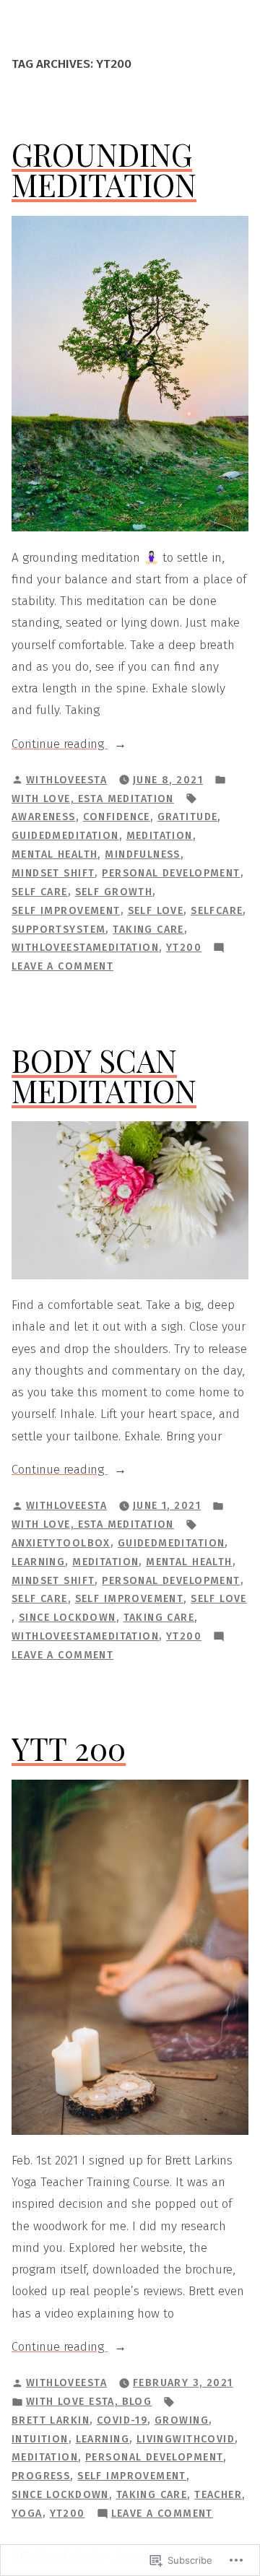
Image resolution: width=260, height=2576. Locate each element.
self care (40, 892)
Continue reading (60, 745)
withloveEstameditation (85, 948)
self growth (114, 892)
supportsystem (58, 930)
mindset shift (53, 873)
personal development (171, 873)
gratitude (188, 817)
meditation (160, 836)
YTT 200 (69, 1748)
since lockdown (68, 1618)
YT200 (184, 948)
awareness (44, 817)
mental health (55, 854)
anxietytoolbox (61, 1543)
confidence (117, 817)
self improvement (66, 911)
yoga (27, 2514)
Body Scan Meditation (104, 1075)
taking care (148, 930)
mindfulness (143, 854)
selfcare (217, 911)
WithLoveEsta (66, 780)
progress (41, 2476)
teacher (218, 2495)
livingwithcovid (186, 2439)
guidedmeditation (65, 836)
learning (38, 1562)
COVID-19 (122, 2420)
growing (182, 2420)
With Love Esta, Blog (89, 2402)
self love (156, 911)
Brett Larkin (51, 2420)
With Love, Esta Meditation (93, 799)
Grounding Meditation (104, 169)
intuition (40, 2439)
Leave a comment (62, 967)
